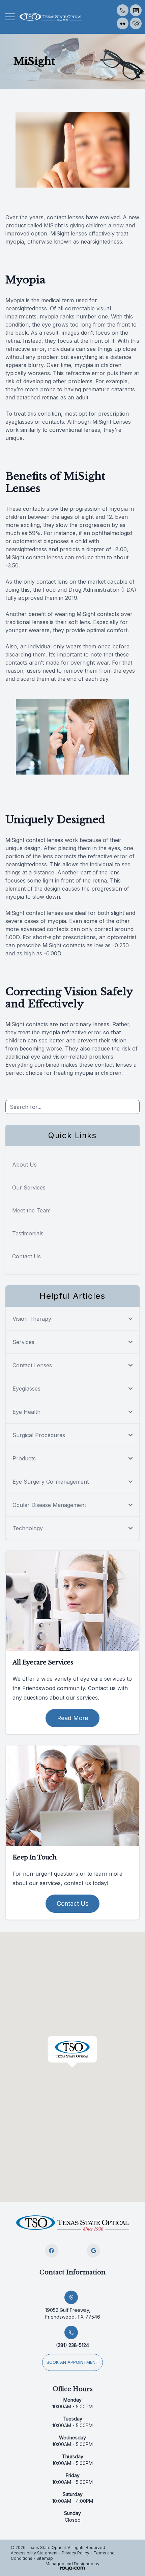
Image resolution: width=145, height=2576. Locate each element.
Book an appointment (72, 2362)
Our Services (29, 1187)
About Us (24, 1165)
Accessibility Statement (34, 2553)
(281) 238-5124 (72, 2345)
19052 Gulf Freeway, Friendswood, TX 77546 (73, 2313)
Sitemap (45, 2558)
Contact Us (26, 1256)
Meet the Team (31, 1210)
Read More (72, 1718)
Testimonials (28, 1233)
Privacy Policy (76, 2553)
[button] (10, 17)
